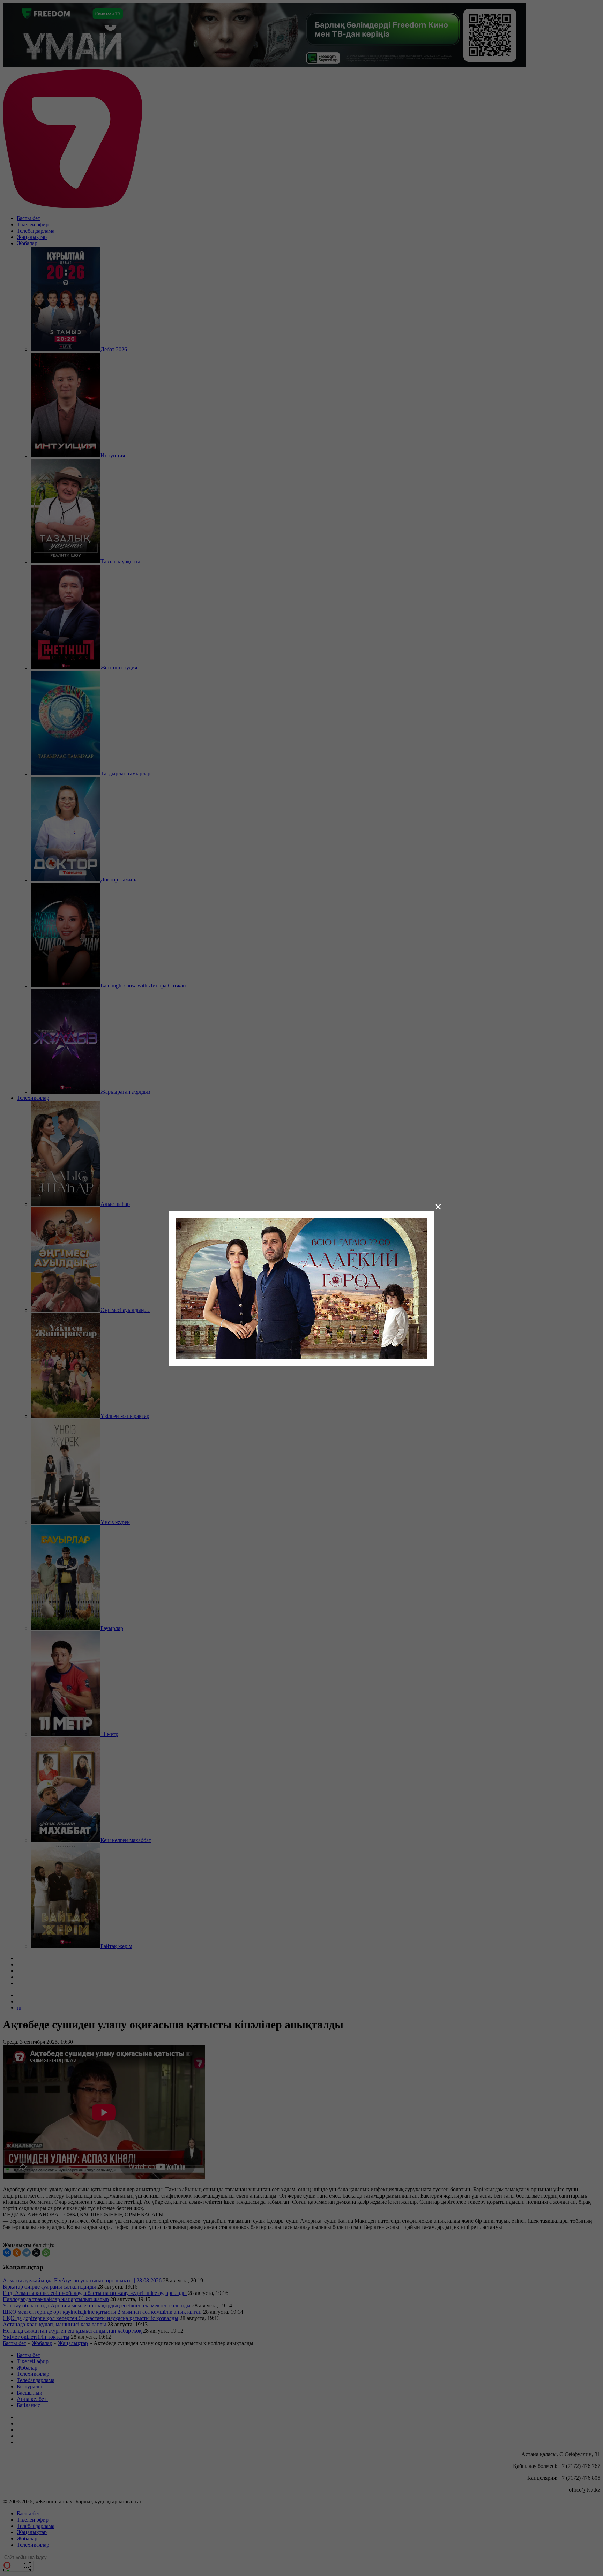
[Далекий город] (301, 1287)
